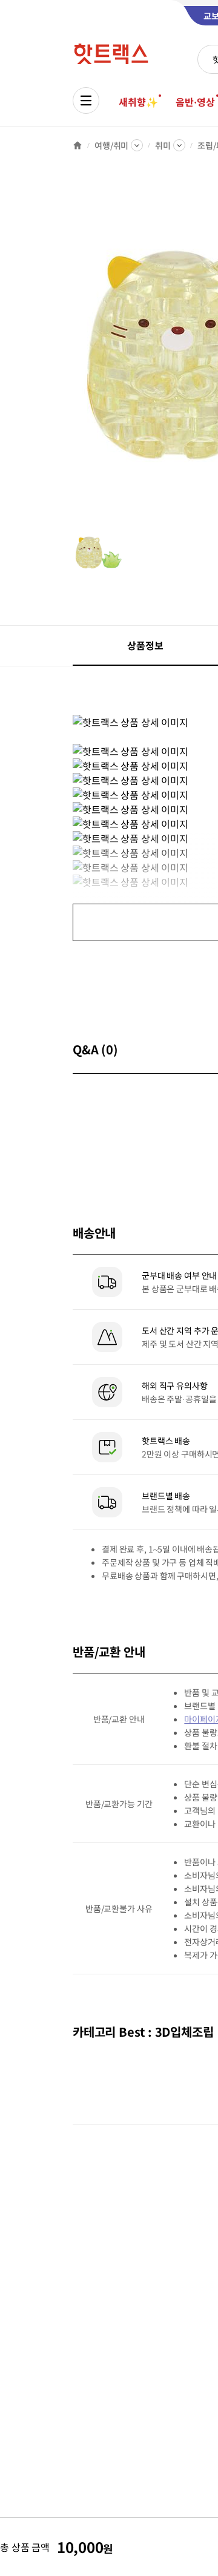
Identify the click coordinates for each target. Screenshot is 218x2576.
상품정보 (145, 645)
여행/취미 (111, 145)
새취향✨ (138, 102)
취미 (163, 145)
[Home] (78, 145)
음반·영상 (195, 102)
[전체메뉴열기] (86, 100)
